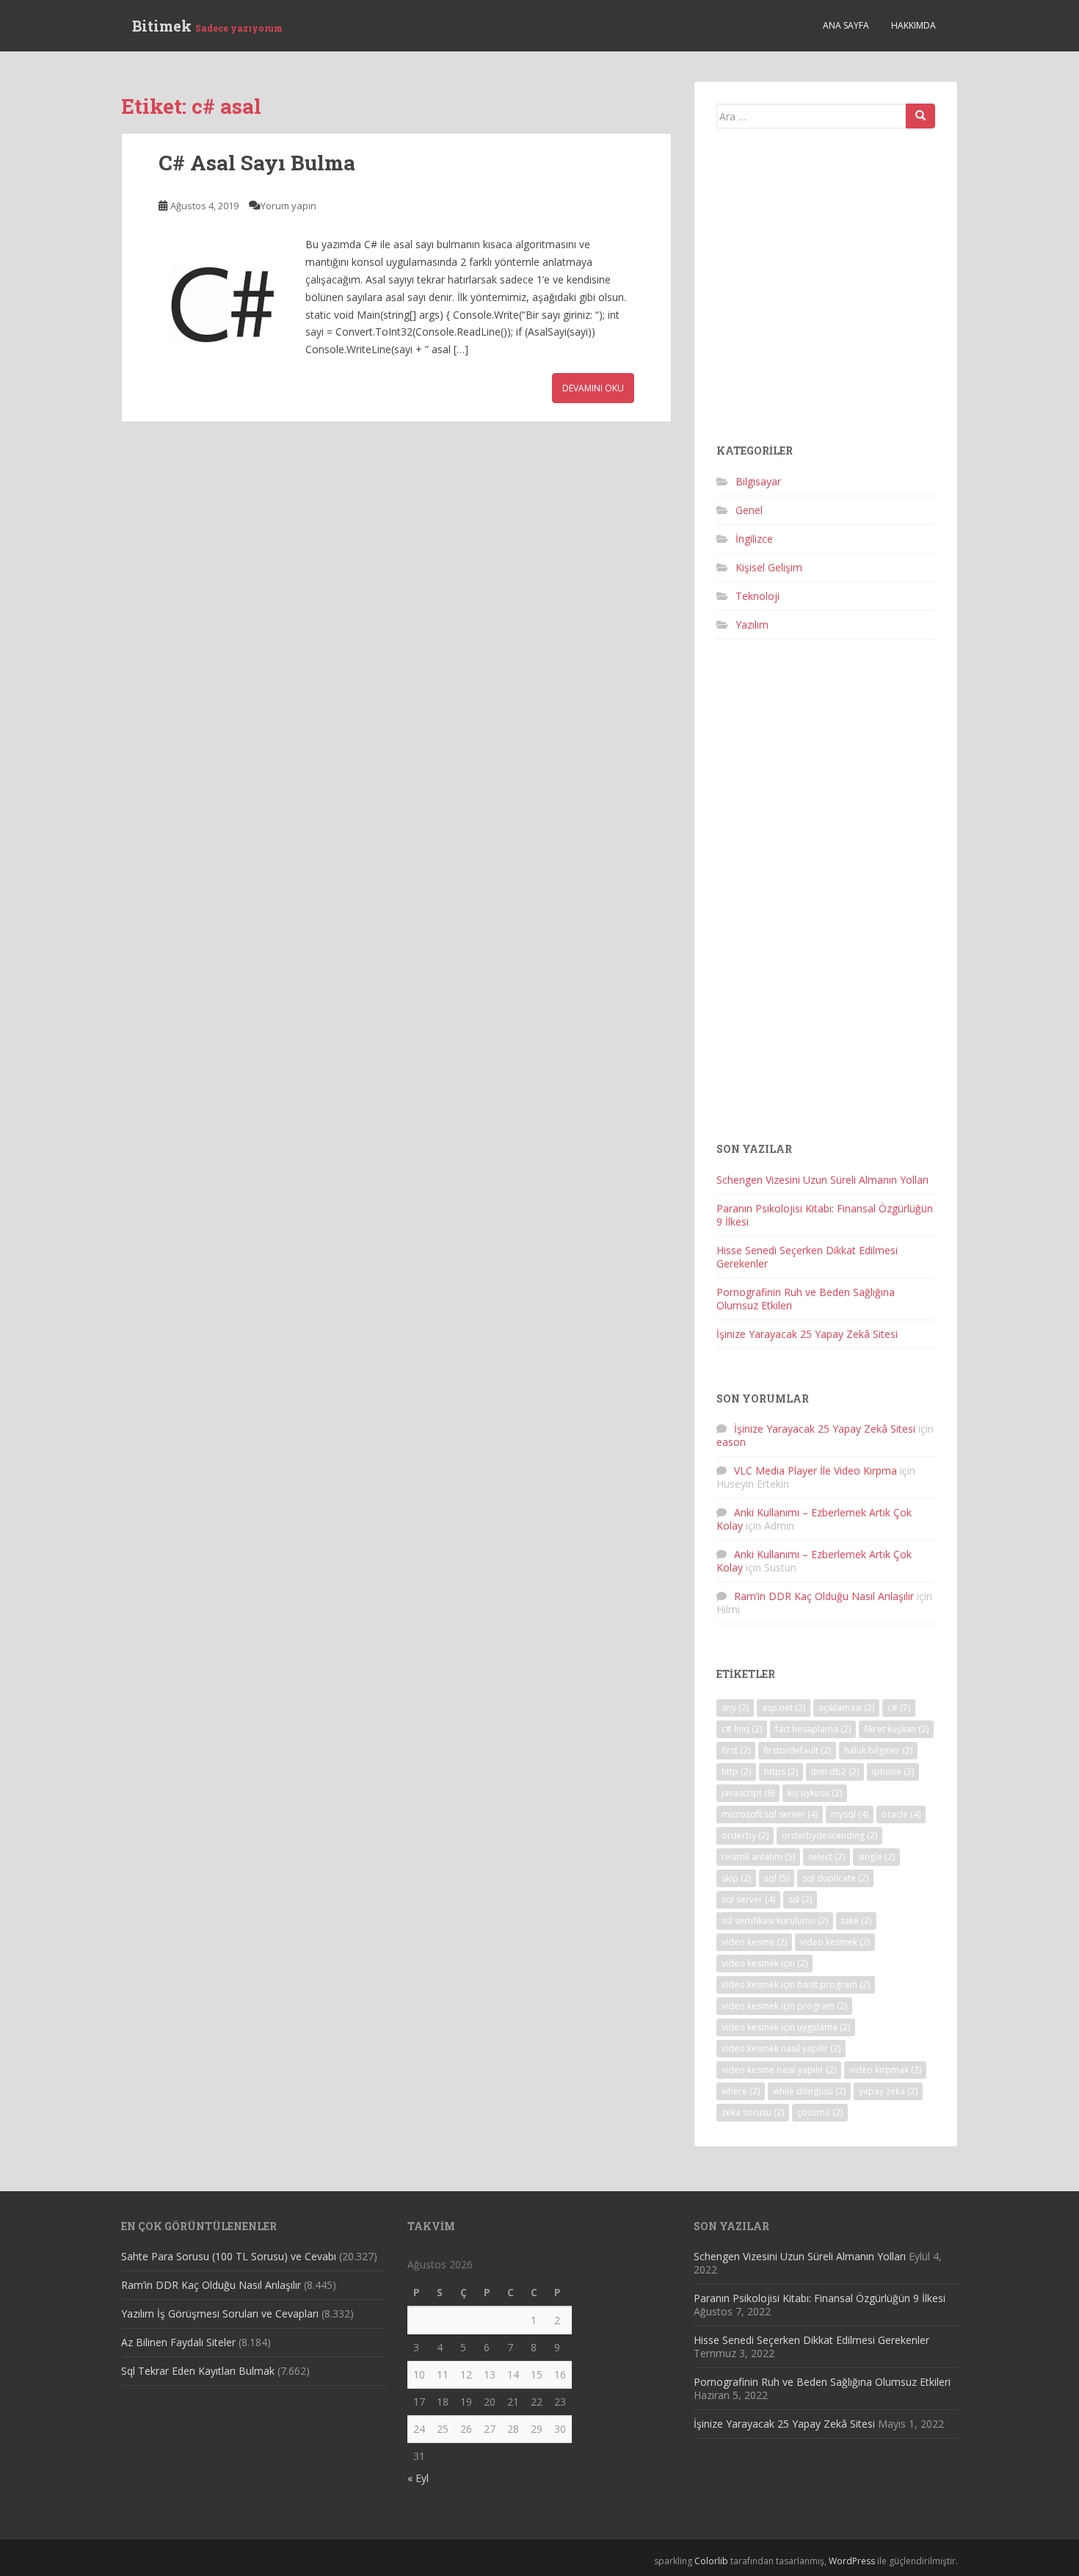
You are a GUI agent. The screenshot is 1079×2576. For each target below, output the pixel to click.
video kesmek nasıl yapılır (781, 2048)
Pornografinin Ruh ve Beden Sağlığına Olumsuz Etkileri (806, 1299)
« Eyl (418, 2478)
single (876, 1857)
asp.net (784, 1708)
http (736, 1772)
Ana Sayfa (846, 25)
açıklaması (846, 1708)
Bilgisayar (758, 481)
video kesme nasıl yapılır (779, 2070)
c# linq (742, 1729)
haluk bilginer (878, 1750)
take (856, 1921)
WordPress (852, 2561)
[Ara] (920, 116)
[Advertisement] (826, 292)
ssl (800, 1899)
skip (736, 1878)
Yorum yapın (288, 206)
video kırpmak (885, 2070)
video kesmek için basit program (796, 1985)
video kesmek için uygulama (786, 2027)
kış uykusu (815, 1793)
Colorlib (711, 2561)
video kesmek (835, 1942)
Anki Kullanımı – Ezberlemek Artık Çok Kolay (814, 1519)
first (736, 1750)
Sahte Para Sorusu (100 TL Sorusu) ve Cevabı (229, 2256)
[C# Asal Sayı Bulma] (225, 302)
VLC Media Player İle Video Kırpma (815, 1470)
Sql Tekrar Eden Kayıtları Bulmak (198, 2371)
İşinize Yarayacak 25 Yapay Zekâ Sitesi (807, 1334)
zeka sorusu (753, 2112)
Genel (749, 510)
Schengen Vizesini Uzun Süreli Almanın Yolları (822, 1180)
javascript (748, 1793)
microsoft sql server (770, 1814)
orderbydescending (829, 1835)
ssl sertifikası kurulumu (775, 1921)
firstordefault (797, 1750)
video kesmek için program (784, 2006)
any (735, 1708)
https (781, 1772)
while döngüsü (809, 2091)
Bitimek (207, 26)
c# (899, 1708)
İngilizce (754, 539)
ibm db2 (835, 1772)
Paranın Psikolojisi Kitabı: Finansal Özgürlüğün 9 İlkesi (825, 1215)
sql (777, 1878)
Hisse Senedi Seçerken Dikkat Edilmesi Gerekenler (807, 1257)
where (741, 2091)
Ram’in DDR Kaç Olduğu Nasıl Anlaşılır (824, 1596)
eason (731, 1442)
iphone (893, 1772)
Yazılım (752, 625)
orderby (745, 1835)
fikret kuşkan (896, 1729)
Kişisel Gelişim (769, 567)
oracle (901, 1814)
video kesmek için (764, 1963)
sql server (748, 1899)
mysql (850, 1814)
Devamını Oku (593, 388)
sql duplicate (835, 1878)
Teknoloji (758, 596)
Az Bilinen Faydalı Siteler (178, 2342)
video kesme (754, 1942)
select (826, 1857)
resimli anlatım (758, 1857)
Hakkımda (913, 25)
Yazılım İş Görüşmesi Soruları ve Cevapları (220, 2313)
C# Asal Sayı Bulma (257, 163)
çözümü (820, 2112)
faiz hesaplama (813, 1729)
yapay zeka (888, 2091)
